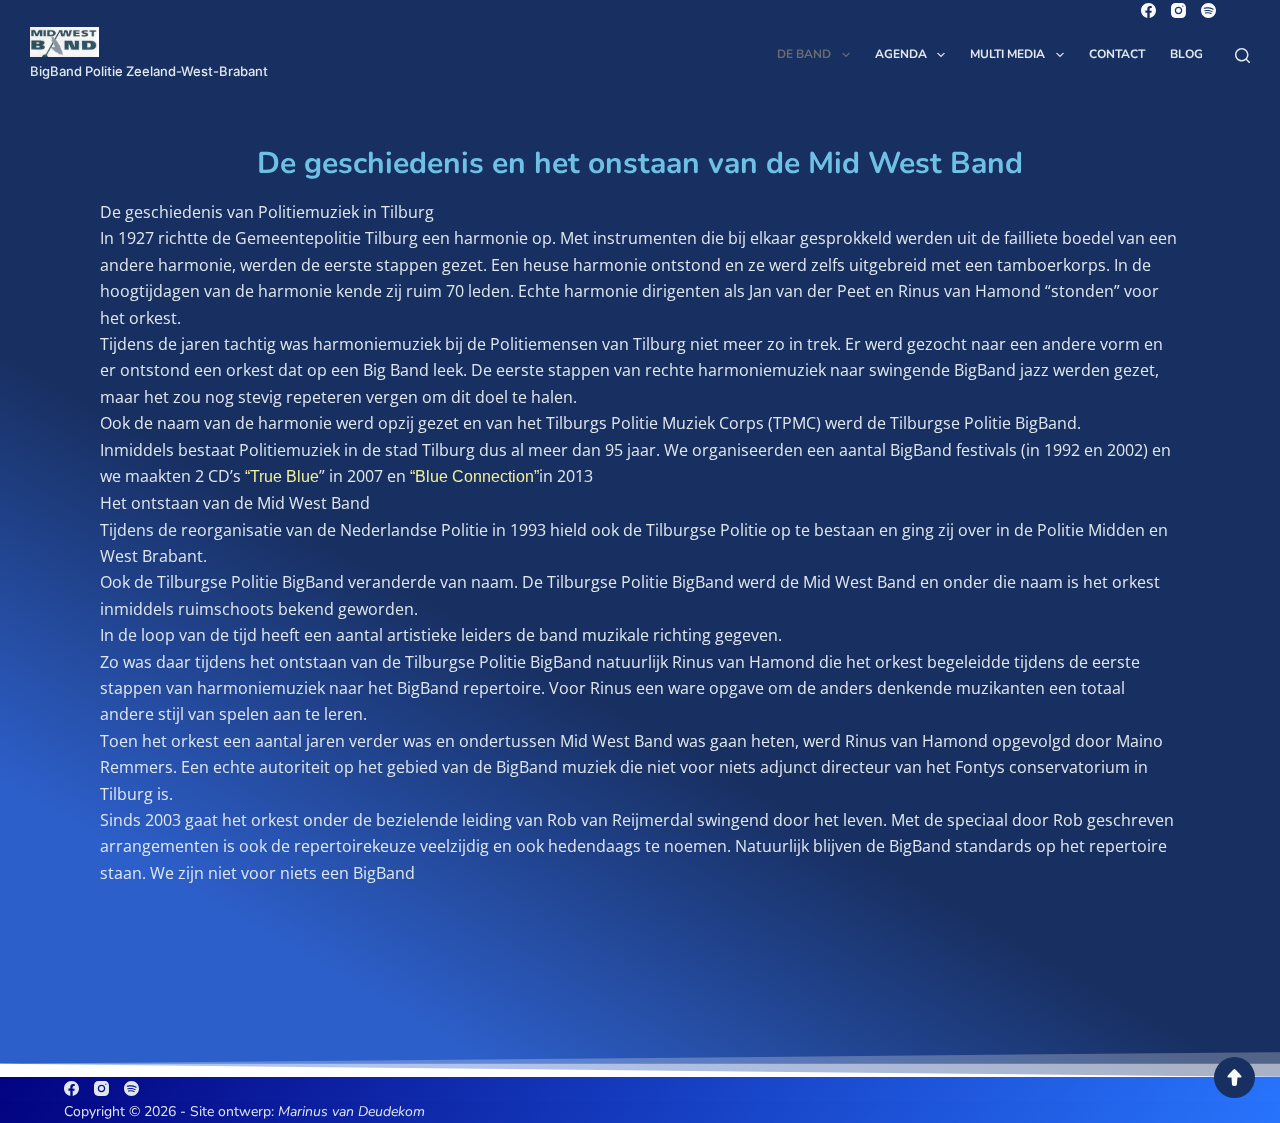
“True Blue (282, 476)
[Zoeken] (1242, 55)
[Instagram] (1178, 10)
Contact (1117, 54)
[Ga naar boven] (1234, 1077)
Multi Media (1007, 54)
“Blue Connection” (474, 476)
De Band (804, 54)
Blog (1186, 54)
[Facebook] (1148, 10)
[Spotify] (1208, 10)
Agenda (901, 54)
